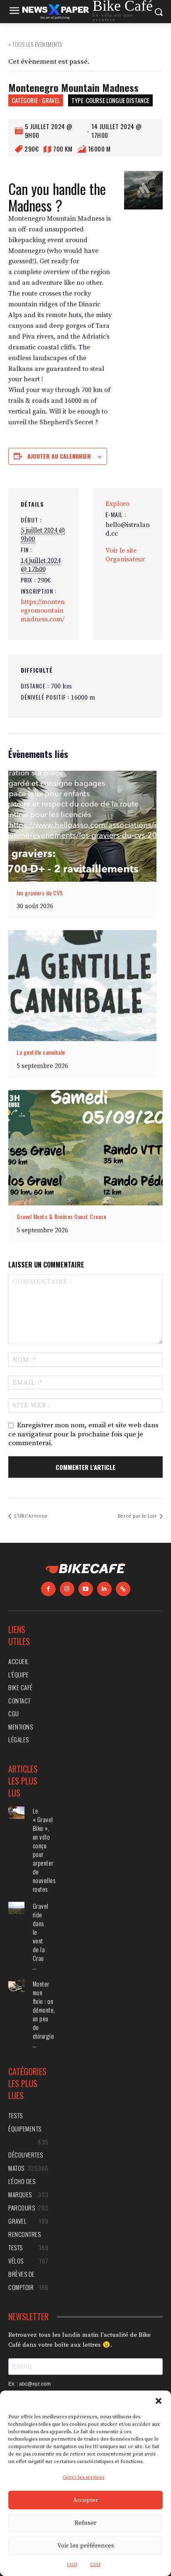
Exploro (117, 504)
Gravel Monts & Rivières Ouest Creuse (61, 1216)
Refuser (85, 2523)
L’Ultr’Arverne (30, 1516)
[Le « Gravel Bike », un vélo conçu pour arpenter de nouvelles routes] (16, 1813)
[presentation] (82, 826)
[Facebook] (48, 1589)
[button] (159, 2401)
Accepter (85, 2500)
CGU (72, 2565)
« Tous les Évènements (35, 44)
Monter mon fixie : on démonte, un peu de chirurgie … (44, 2014)
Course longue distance (118, 100)
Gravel (51, 100)
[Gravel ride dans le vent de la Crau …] (16, 1908)
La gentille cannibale (41, 1052)
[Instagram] (67, 1589)
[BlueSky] (123, 1589)
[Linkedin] (104, 1589)
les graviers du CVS (40, 893)
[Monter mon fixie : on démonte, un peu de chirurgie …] (16, 1986)
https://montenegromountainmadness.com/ (43, 611)
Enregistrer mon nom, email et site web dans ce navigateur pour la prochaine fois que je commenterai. (83, 1434)
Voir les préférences (86, 2546)
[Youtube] (86, 1589)
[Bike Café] (85, 1569)
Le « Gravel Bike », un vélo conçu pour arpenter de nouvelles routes (44, 1850)
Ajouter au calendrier (59, 456)
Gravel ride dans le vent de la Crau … (41, 1936)
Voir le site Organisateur (125, 555)
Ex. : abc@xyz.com (29, 2384)
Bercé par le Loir (138, 1516)
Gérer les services (83, 2477)
